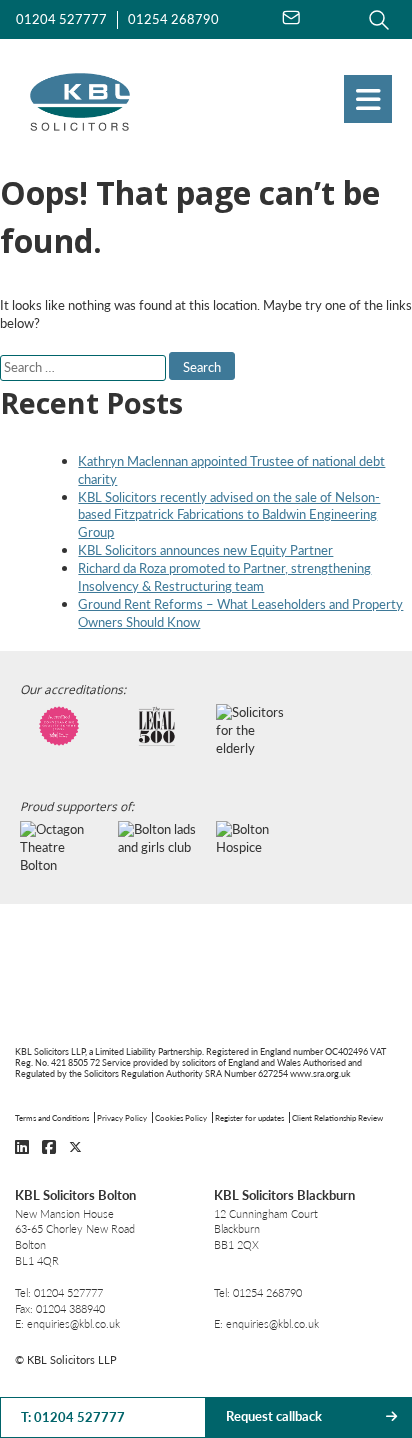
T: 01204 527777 (73, 1417)
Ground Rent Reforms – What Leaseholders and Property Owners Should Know (240, 613)
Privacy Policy (122, 1117)
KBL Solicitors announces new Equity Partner (205, 550)
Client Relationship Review (337, 1117)
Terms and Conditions (52, 1117)
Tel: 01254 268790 (258, 1292)
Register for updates (249, 1117)
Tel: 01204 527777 (59, 1292)
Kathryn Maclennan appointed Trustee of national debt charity (231, 470)
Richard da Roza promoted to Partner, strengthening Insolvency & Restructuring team (224, 577)
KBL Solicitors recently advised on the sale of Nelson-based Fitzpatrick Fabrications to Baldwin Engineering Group (229, 515)
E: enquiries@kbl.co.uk (67, 1323)
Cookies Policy (181, 1117)
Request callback (274, 1416)
